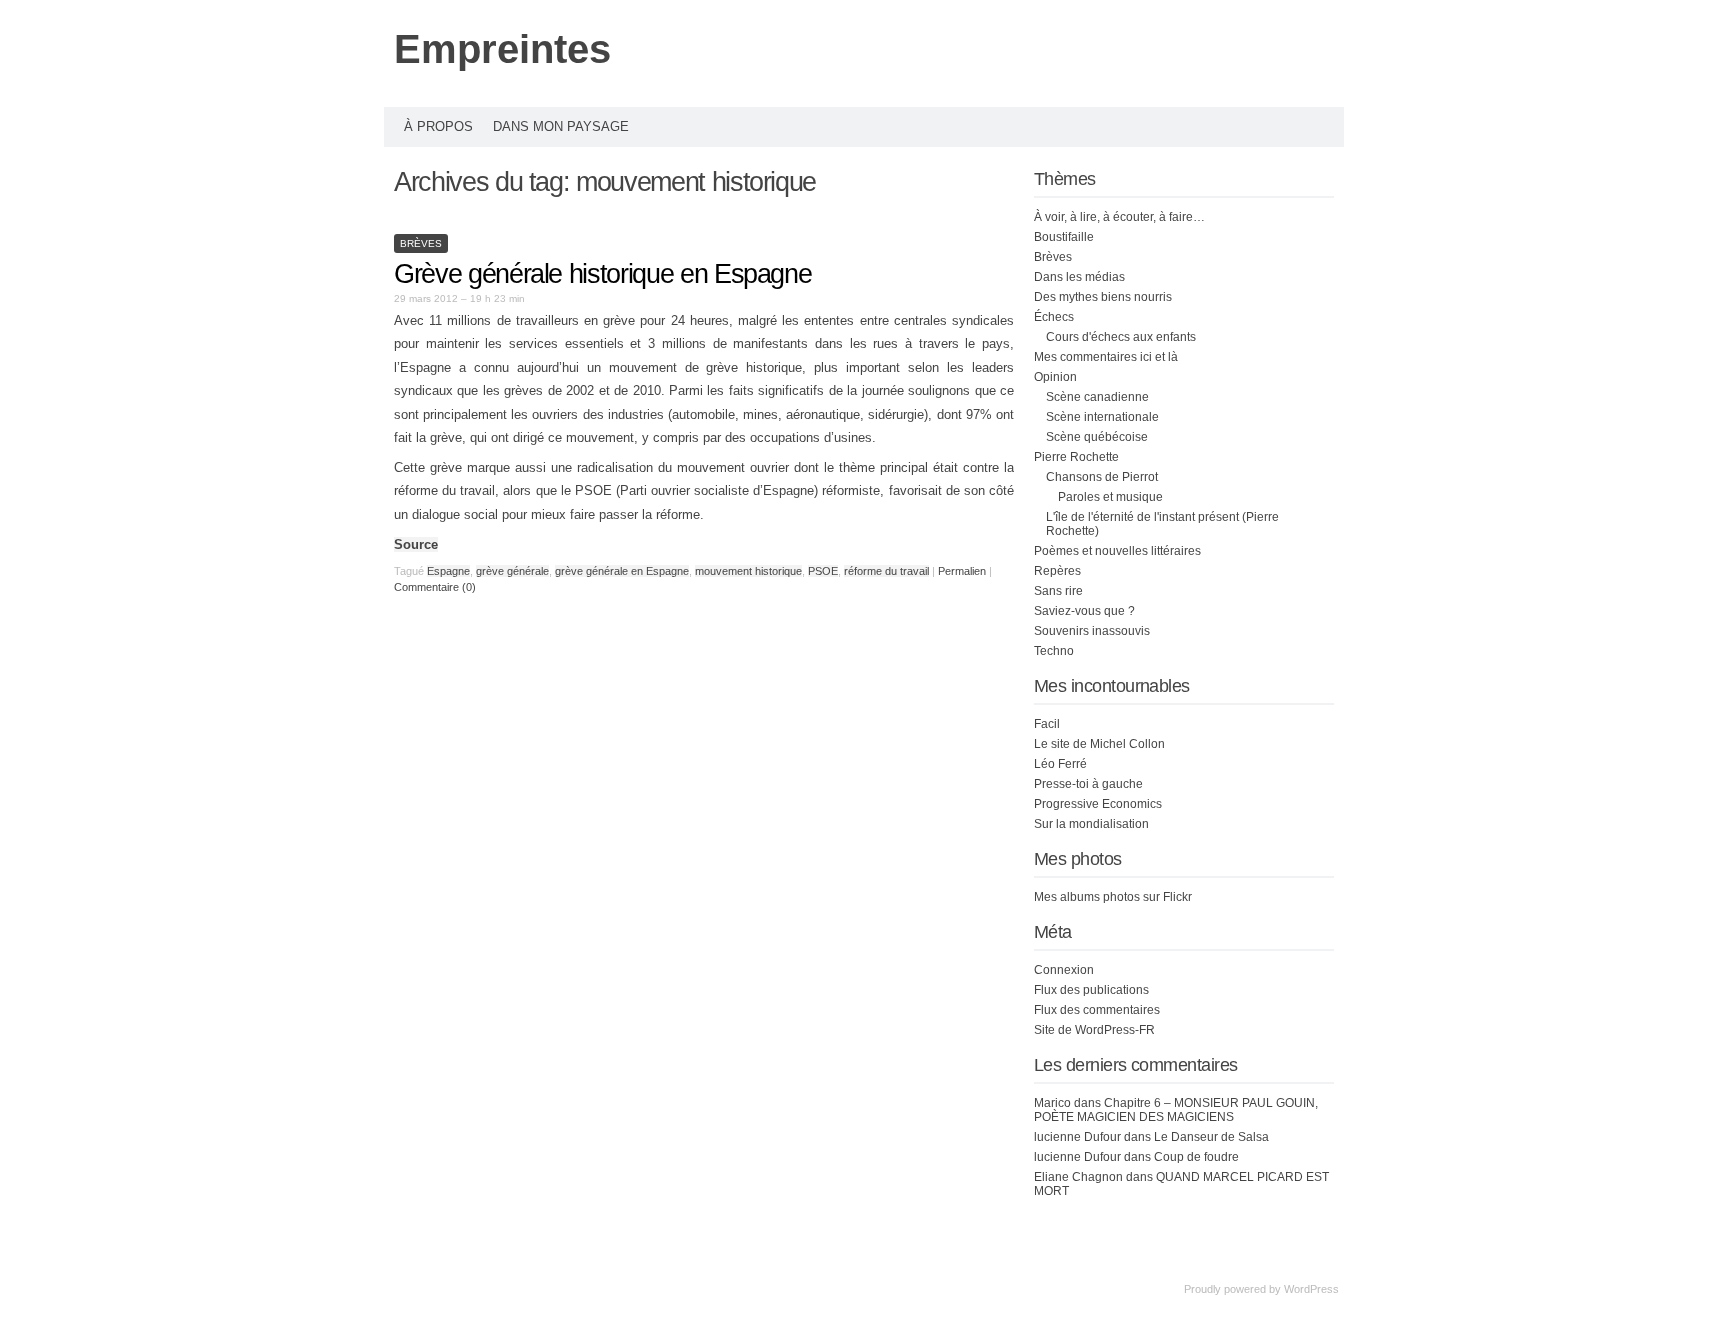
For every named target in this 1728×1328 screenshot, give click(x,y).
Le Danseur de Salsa (1211, 1137)
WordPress (1311, 1289)
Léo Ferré (1060, 764)
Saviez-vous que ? (1084, 611)
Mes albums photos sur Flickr (1113, 897)
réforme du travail (886, 571)
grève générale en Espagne (622, 571)
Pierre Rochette (1076, 457)
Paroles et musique (1110, 497)
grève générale (512, 571)
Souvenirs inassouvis (1092, 631)
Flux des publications (1091, 990)
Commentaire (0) (435, 587)
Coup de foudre (1196, 1157)
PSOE (823, 571)
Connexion (1064, 970)
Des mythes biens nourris (1103, 297)
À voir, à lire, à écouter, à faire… (1119, 217)
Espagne (448, 571)
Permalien (963, 571)
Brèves (421, 243)
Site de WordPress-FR (1094, 1030)
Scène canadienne (1097, 397)
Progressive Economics (1098, 804)
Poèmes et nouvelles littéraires (1117, 551)
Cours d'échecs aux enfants (1121, 337)
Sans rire (1058, 591)
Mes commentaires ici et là (1106, 357)
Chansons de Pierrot (1102, 477)
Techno (1054, 651)
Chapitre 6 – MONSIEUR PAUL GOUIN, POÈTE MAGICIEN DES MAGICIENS (1176, 1110)
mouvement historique (748, 571)
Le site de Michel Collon (1099, 744)
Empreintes (502, 49)
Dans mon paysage (561, 126)
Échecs (1054, 317)
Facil (1047, 724)
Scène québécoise (1097, 437)
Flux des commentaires (1097, 1010)
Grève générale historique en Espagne (602, 274)
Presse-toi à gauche (1088, 784)
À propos (438, 126)
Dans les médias (1079, 277)
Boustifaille (1064, 237)
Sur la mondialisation (1091, 824)
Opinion (1055, 377)
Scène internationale (1102, 417)
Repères (1057, 571)
